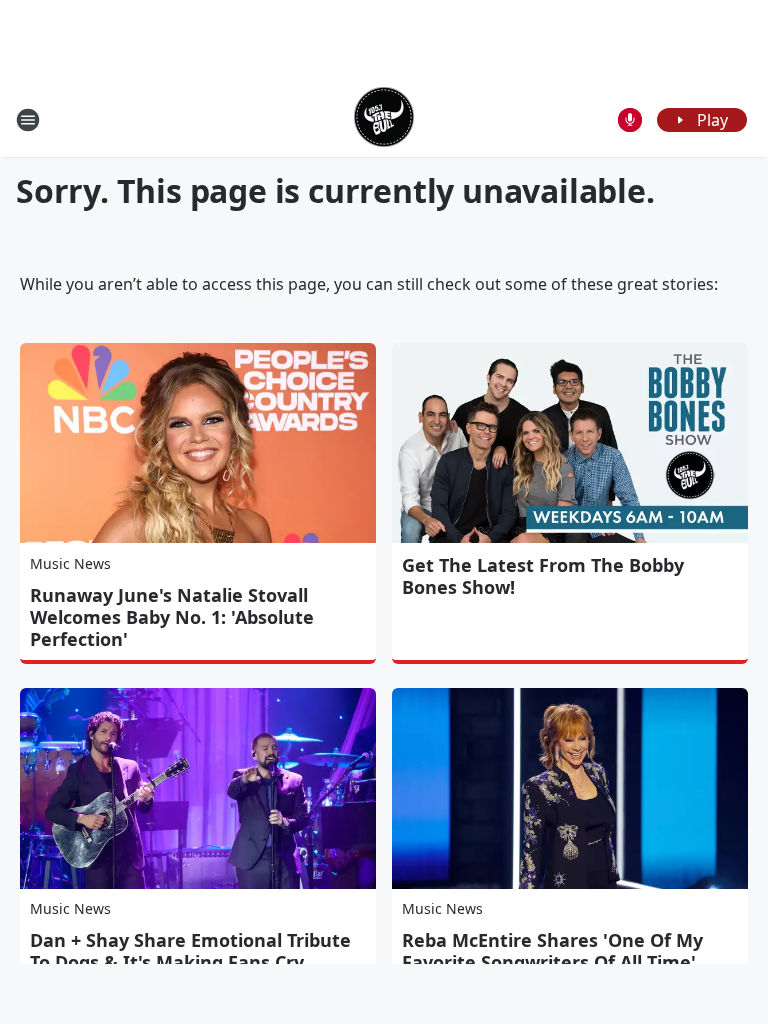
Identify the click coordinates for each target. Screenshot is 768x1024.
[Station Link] (384, 119)
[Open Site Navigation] (28, 120)
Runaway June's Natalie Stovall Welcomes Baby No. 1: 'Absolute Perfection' (172, 617)
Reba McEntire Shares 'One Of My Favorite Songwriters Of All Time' (552, 951)
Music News (70, 563)
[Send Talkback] (630, 120)
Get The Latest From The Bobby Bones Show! (543, 576)
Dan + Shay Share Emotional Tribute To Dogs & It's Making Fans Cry (190, 951)
